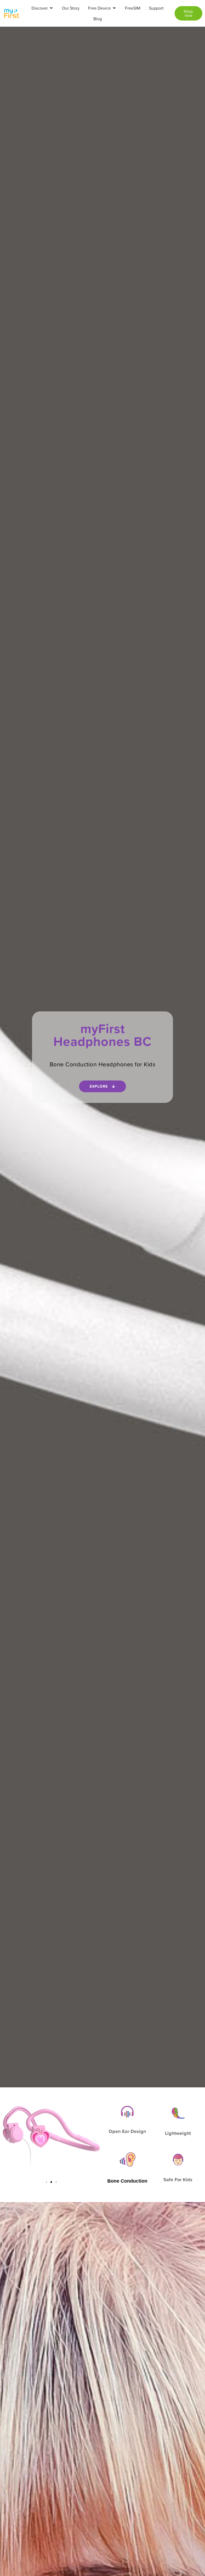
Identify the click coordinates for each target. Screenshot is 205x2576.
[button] (9, 2141)
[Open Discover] (51, 8)
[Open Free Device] (114, 8)
